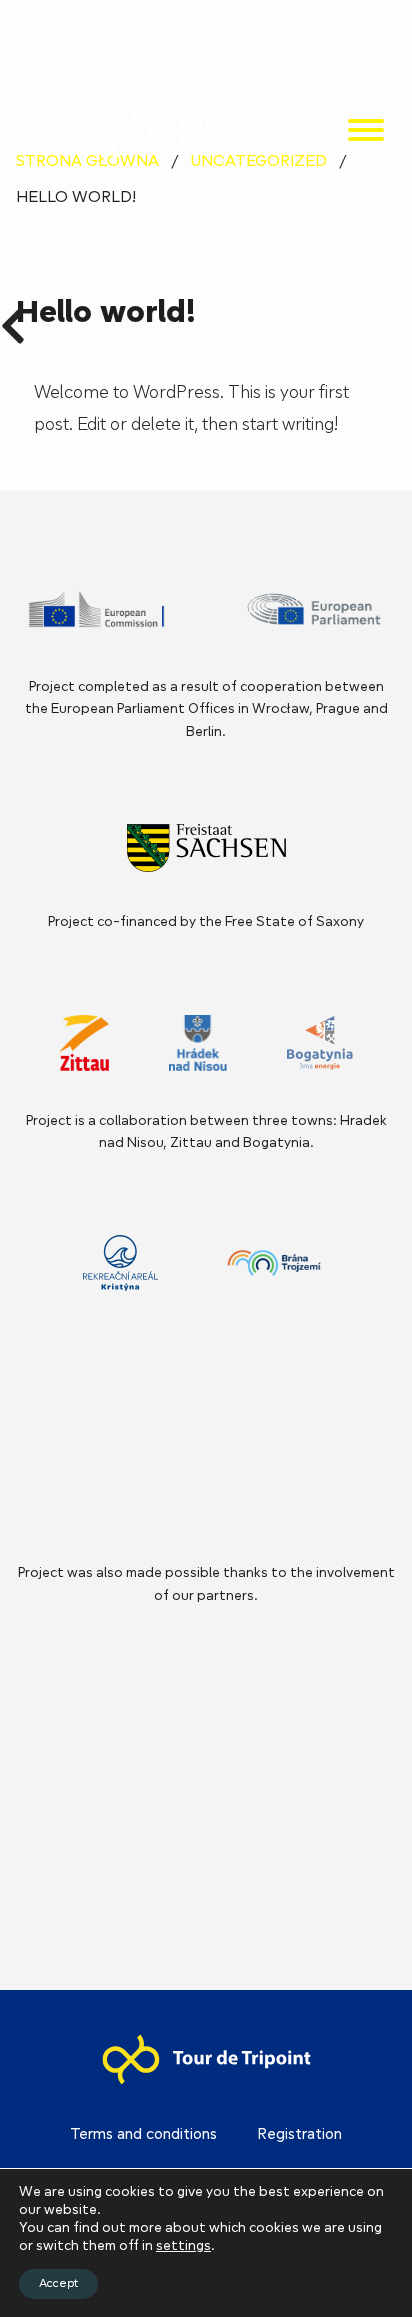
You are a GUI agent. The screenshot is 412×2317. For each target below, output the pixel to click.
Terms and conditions (143, 2135)
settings (183, 2246)
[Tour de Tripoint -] (46, 134)
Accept (58, 2284)
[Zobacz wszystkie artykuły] (13, 319)
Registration (299, 2135)
